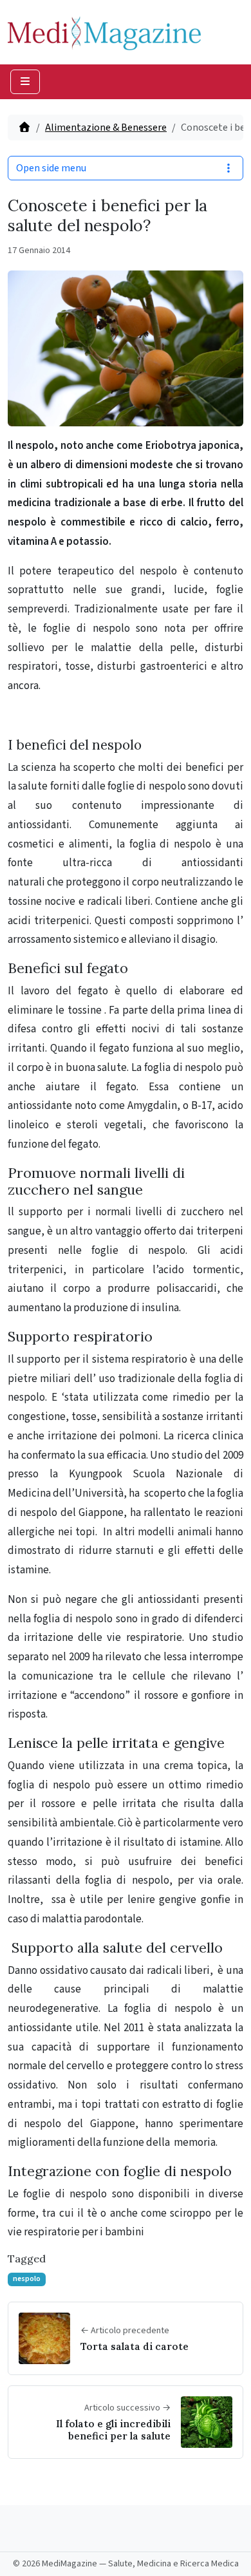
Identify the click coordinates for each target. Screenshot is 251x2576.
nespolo (27, 2279)
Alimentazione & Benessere (106, 128)
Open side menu (51, 168)
